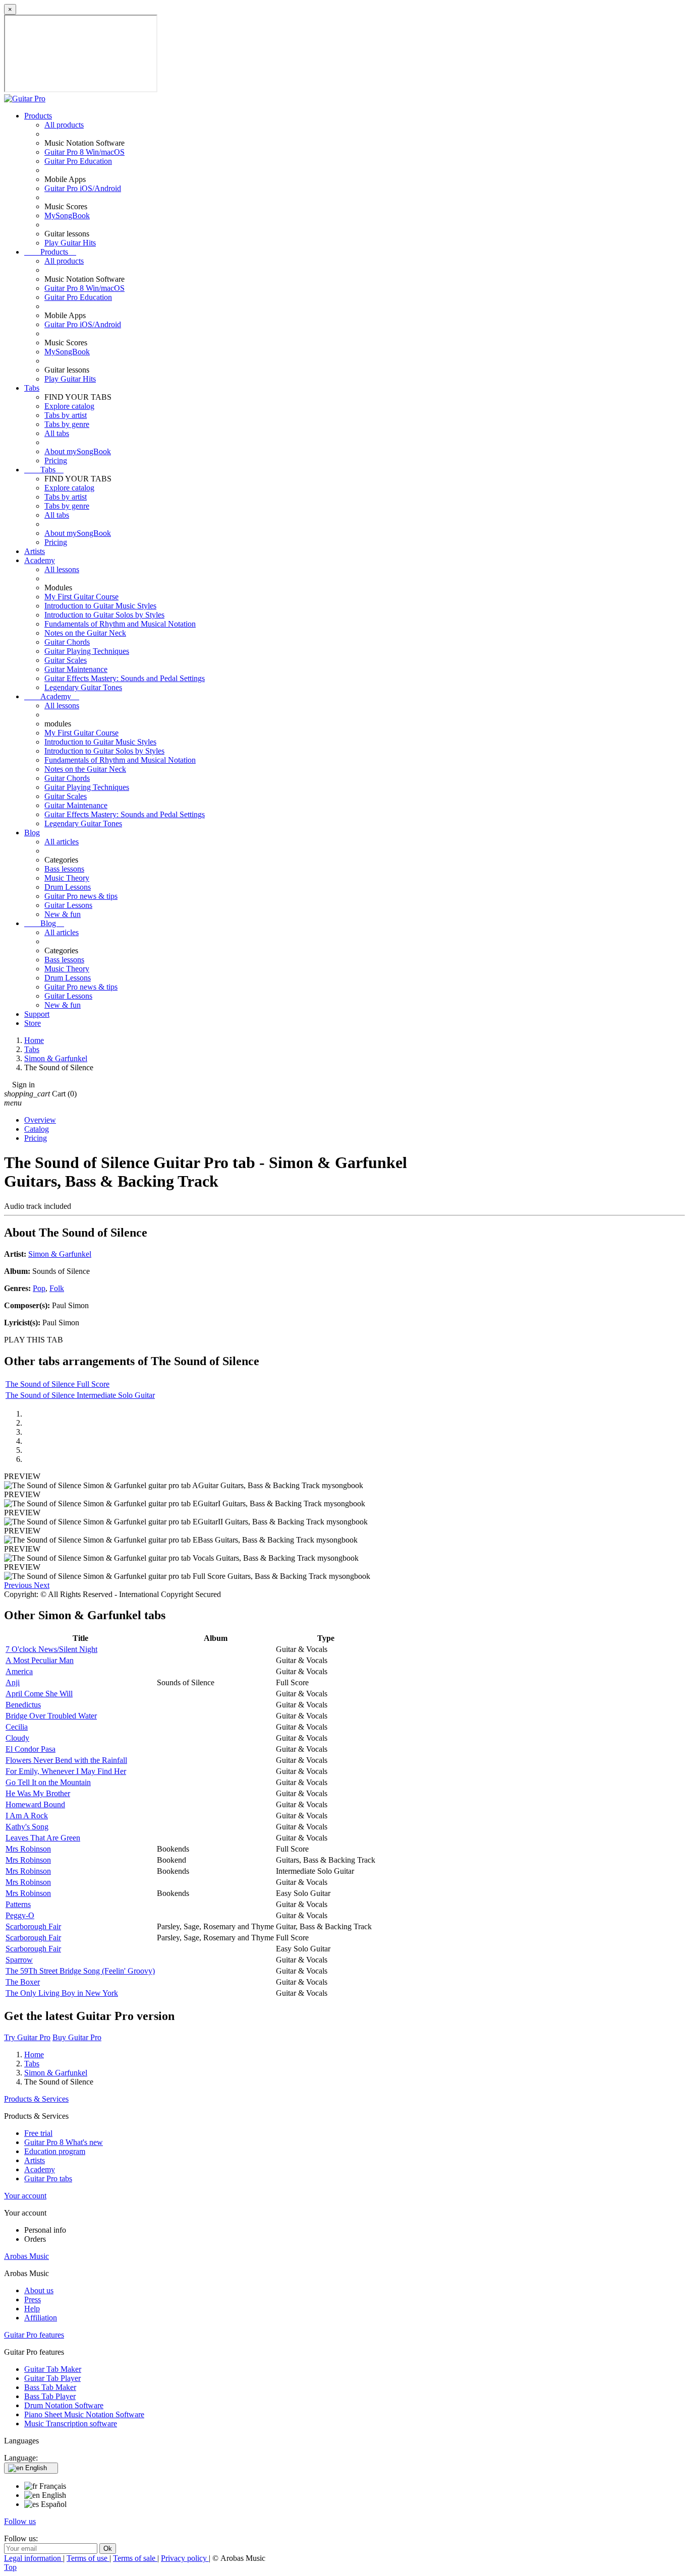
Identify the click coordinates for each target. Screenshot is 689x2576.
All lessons (62, 569)
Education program (55, 2151)
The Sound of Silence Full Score (58, 1384)
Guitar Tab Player (52, 2378)
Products (38, 116)
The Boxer (23, 1982)
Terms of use (88, 2558)
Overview (40, 1120)
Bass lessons (64, 869)
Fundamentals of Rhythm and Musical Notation (120, 624)
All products (64, 125)
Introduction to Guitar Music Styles (100, 606)
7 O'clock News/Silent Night (51, 1649)
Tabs (32, 388)
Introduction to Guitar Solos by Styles (104, 615)
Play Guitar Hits (70, 243)
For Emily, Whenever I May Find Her (66, 1771)
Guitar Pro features (34, 2335)
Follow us (20, 2521)
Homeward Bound (35, 1804)
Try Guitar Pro (27, 2037)
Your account (25, 2196)
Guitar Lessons (68, 905)
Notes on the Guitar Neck (85, 633)
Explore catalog (69, 406)
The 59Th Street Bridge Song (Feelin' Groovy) (80, 1971)
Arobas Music (26, 2256)
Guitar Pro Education (78, 161)
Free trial (38, 2133)
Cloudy (17, 1738)
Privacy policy (185, 2558)
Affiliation (41, 2318)
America (19, 1671)
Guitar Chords (67, 642)
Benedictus (23, 1705)
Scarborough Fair (33, 1926)
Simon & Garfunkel (60, 1254)
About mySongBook (78, 451)
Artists (35, 551)
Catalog (37, 1129)
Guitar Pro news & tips (81, 896)
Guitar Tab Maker (53, 2369)
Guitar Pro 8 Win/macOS (84, 152)
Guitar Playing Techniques (87, 651)
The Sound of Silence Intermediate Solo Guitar (80, 1395)
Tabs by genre (67, 424)
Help (32, 2309)
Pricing (56, 461)
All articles (62, 842)
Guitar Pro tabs (48, 2179)
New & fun (63, 914)
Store (33, 1023)
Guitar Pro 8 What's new (64, 2142)
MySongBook (67, 216)
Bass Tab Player (50, 2396)
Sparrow (19, 1960)
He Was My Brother (38, 1793)
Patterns (18, 1904)
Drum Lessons (68, 887)
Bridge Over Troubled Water (51, 1716)
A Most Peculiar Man (40, 1660)
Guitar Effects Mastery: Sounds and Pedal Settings (125, 678)
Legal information (34, 2558)
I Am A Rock (27, 1816)
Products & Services (36, 2099)
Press (33, 2299)
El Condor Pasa (31, 1749)
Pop (39, 1288)
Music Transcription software (71, 2424)
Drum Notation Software (64, 2405)
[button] (19, 1585)
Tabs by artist (66, 415)
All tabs (57, 433)
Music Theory (67, 878)
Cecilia (17, 1727)
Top (10, 2567)
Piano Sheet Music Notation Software (84, 2414)
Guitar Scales (66, 660)
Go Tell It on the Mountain (48, 1782)
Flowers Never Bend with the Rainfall (66, 1760)
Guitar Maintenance (76, 669)
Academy (40, 560)
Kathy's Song (27, 1827)
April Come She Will (39, 1694)
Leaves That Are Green (43, 1838)
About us (39, 2290)
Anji (13, 1682)
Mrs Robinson (28, 1849)
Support (37, 1014)
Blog (32, 833)
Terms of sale (135, 2558)
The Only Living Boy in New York (62, 1993)
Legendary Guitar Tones (83, 687)
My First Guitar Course (81, 597)
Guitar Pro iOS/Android (83, 188)
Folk (57, 1288)
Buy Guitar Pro (77, 2037)
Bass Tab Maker (50, 2387)
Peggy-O (20, 1915)
